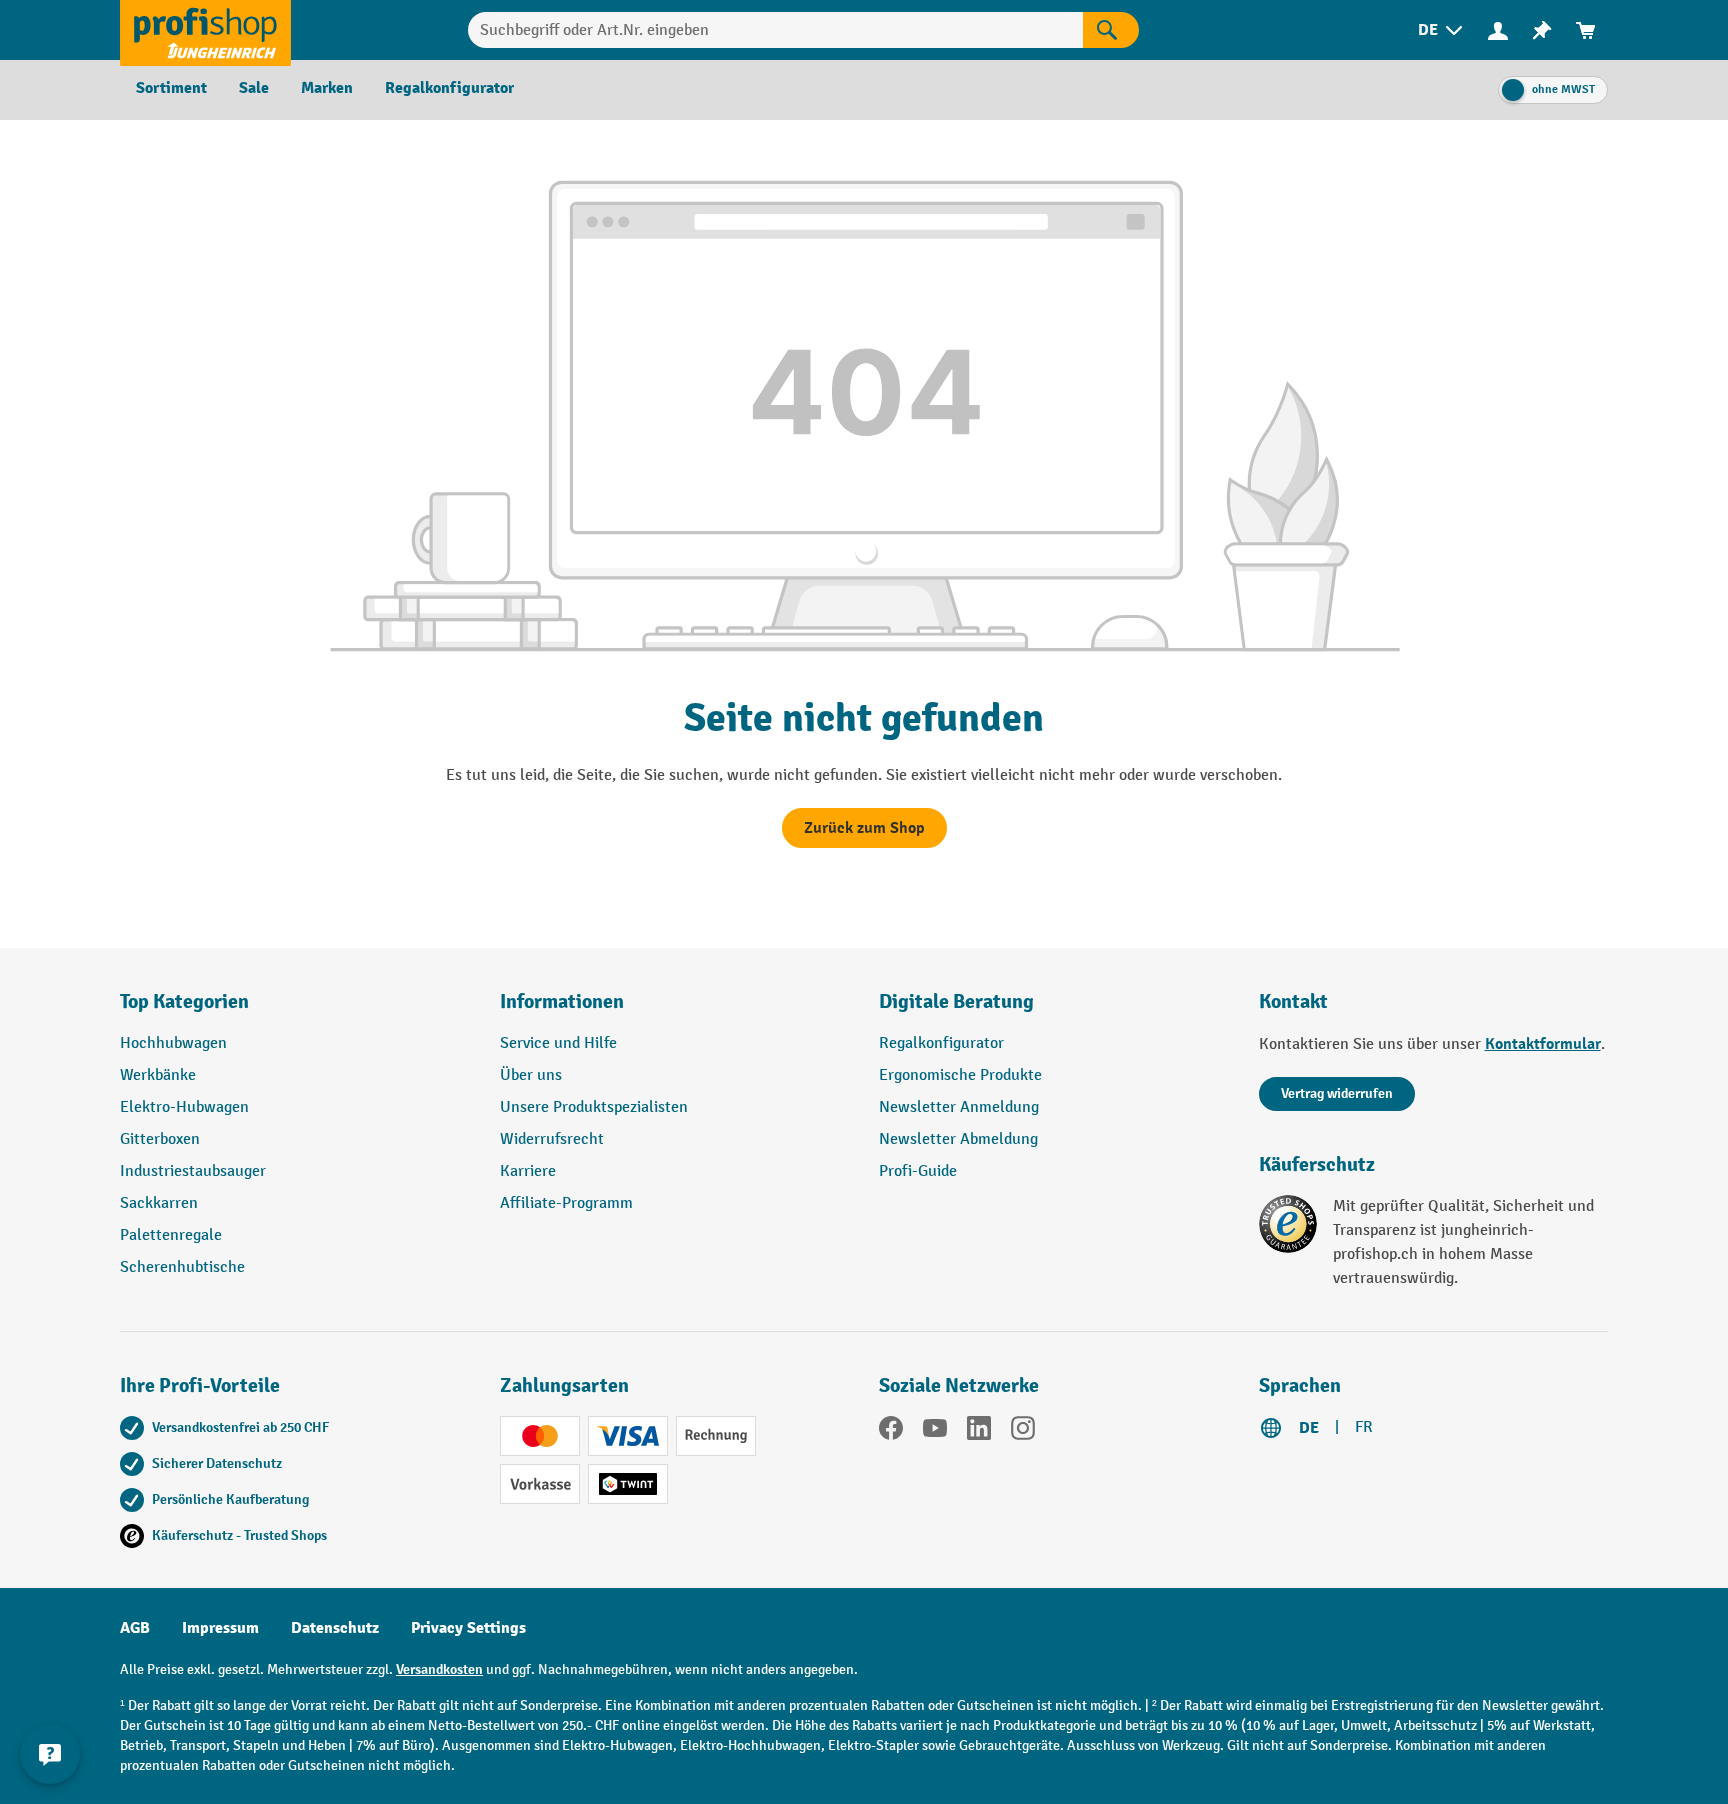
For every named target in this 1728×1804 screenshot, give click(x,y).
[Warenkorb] (1586, 30)
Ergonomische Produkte (960, 1075)
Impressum (220, 1628)
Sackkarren (159, 1203)
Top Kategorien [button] (184, 1001)
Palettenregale (171, 1235)
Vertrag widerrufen (1337, 1093)
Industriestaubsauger (193, 1171)
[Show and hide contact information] (50, 1754)
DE (1309, 1428)
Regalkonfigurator (941, 1043)
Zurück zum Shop (864, 828)
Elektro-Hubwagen (184, 1107)
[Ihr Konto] (1498, 30)
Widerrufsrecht (552, 1139)
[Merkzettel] (1542, 30)
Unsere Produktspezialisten (594, 1107)
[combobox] (775, 30)
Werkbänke (158, 1075)
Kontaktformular (1543, 1044)
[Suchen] (1111, 30)
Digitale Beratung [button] (956, 1001)
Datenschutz (335, 1628)
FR (1364, 1427)
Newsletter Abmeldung (958, 1139)
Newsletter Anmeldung (959, 1107)
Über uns (531, 1075)
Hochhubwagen (173, 1043)
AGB (135, 1628)
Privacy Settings (468, 1628)
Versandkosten (439, 1669)
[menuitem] (1442, 30)
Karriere (528, 1171)
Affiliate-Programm (566, 1203)
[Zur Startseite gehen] (205, 30)
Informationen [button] (562, 1001)
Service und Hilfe (558, 1043)
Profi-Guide (918, 1171)
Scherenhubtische (182, 1267)
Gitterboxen (160, 1139)
